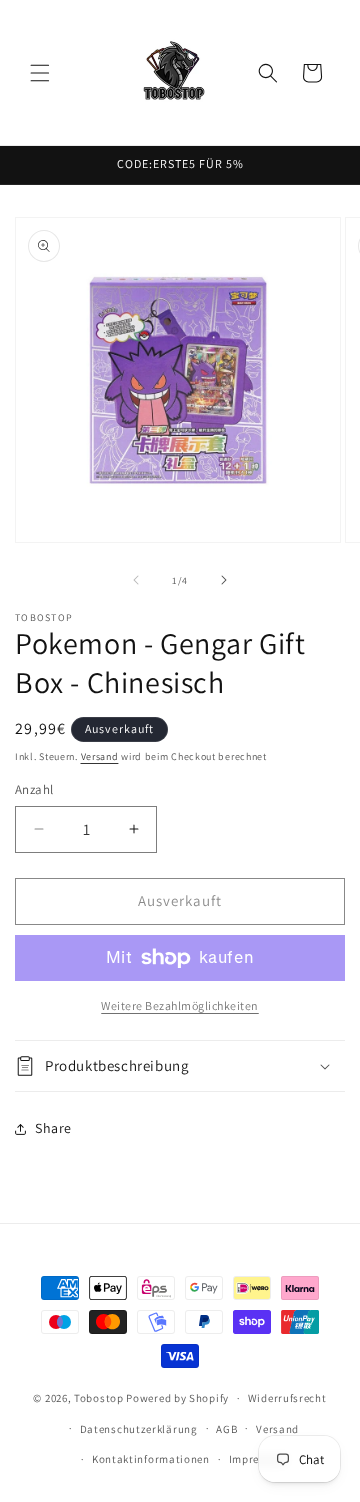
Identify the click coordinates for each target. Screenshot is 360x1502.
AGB (226, 1429)
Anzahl (34, 789)
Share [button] (53, 1128)
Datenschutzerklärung (139, 1429)
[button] (40, 73)
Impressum (258, 1459)
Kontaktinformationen (151, 1459)
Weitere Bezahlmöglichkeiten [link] (180, 1005)
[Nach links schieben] (136, 580)
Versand (100, 756)
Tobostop (99, 1398)
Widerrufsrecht (287, 1398)
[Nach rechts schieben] (224, 580)
